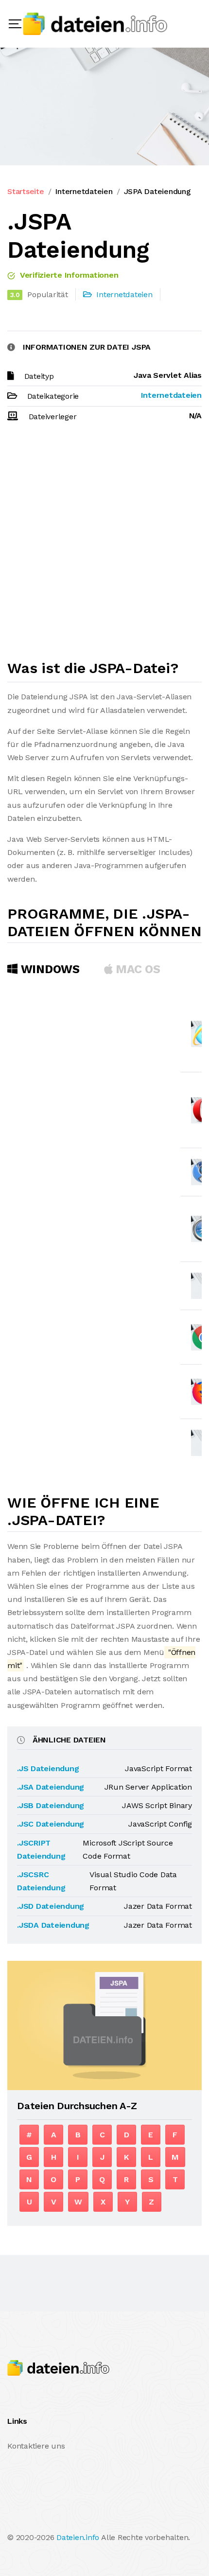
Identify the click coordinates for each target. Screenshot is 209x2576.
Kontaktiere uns (36, 2446)
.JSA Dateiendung (51, 1787)
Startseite (26, 191)
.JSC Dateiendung (51, 1824)
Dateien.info (78, 2537)
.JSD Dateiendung (51, 1906)
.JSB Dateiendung (51, 1805)
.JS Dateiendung (48, 1768)
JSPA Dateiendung (157, 191)
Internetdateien (84, 191)
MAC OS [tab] (137, 969)
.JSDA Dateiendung (53, 1925)
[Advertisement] (104, 545)
